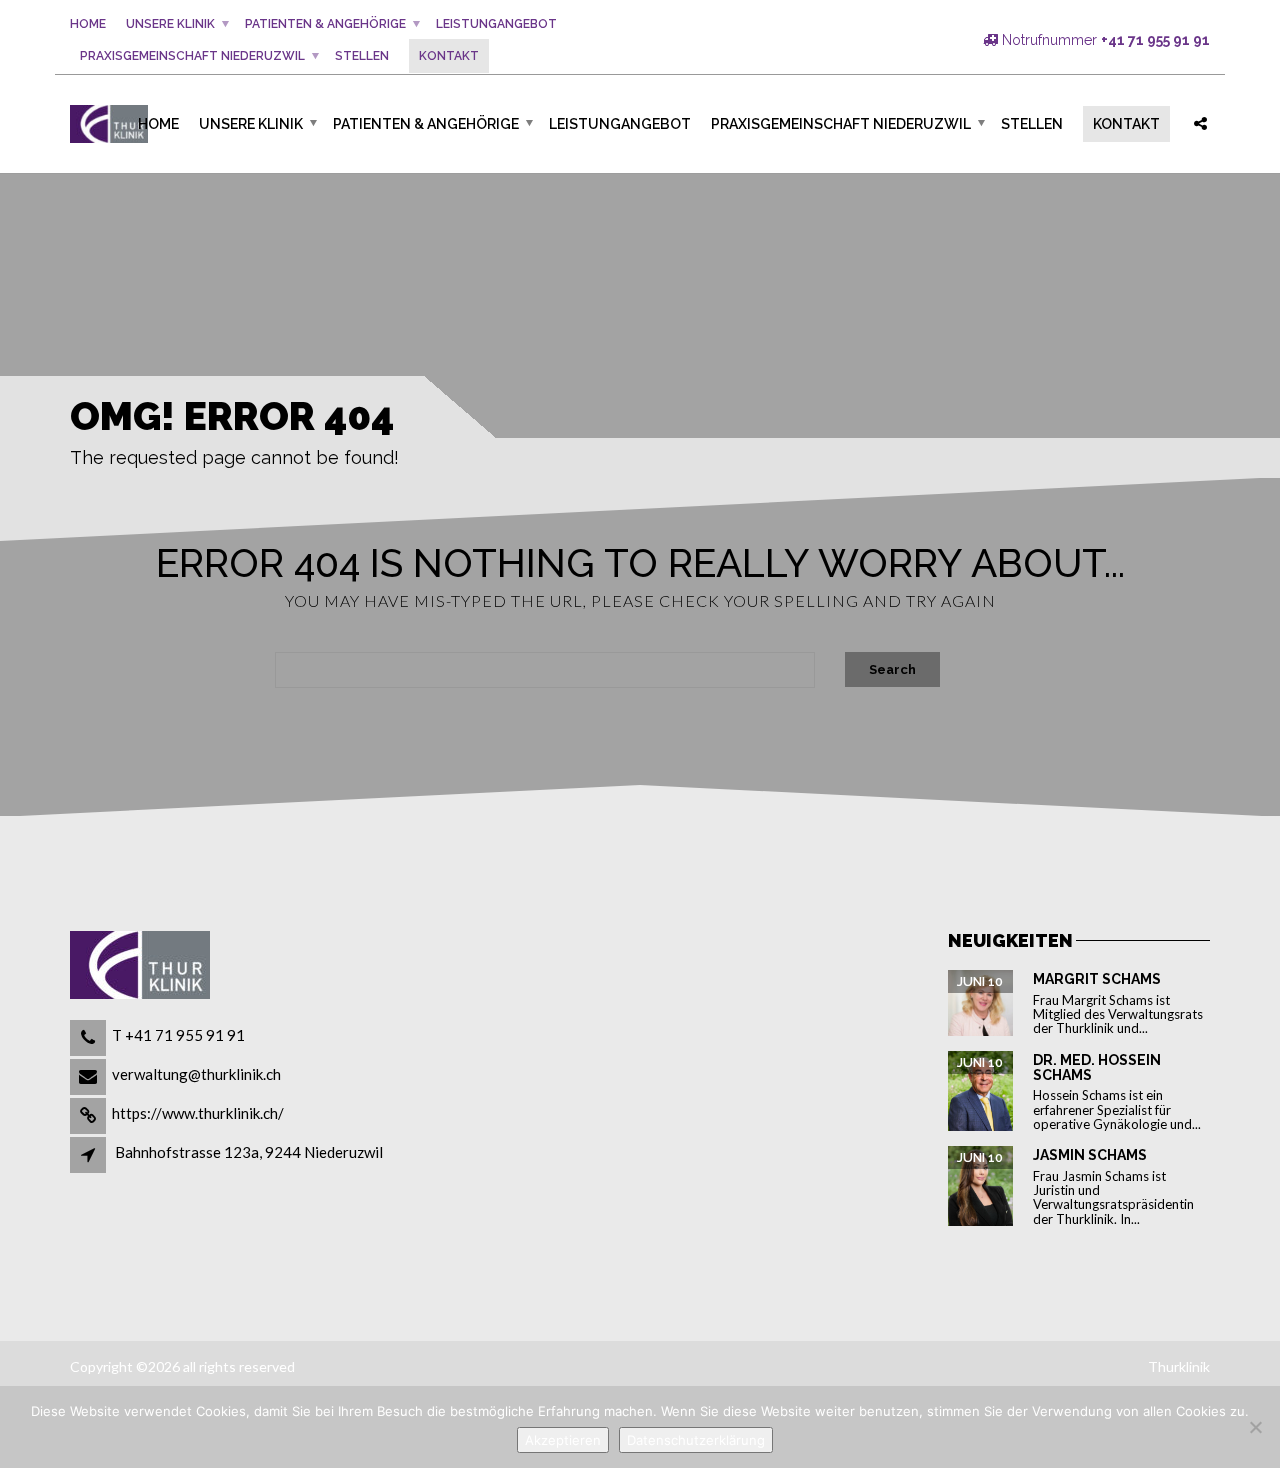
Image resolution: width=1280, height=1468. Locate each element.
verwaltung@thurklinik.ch (196, 1074)
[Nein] (1255, 1427)
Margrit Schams (1097, 979)
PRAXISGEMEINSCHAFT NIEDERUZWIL (192, 56)
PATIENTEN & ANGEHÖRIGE (325, 24)
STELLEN (362, 56)
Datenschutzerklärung (696, 1440)
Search (892, 669)
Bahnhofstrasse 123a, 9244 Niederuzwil (249, 1152)
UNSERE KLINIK (170, 24)
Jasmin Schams (1090, 1155)
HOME (88, 24)
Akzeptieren (563, 1440)
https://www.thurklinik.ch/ (198, 1113)
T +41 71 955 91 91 (178, 1035)
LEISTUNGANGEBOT (496, 24)
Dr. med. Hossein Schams (1097, 1067)
